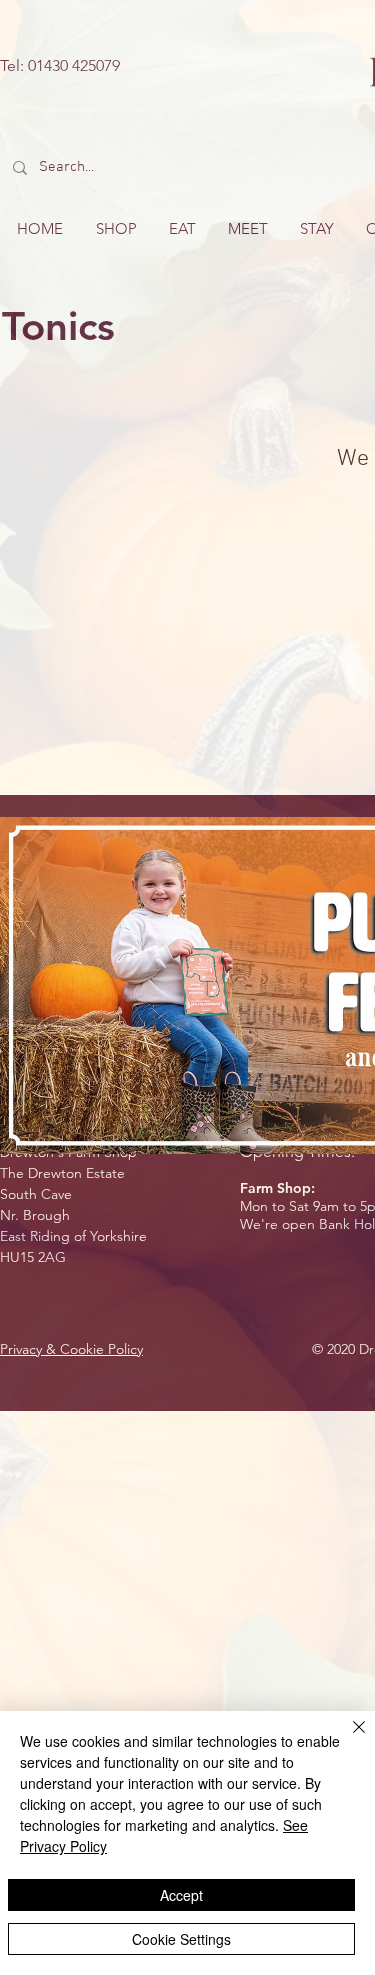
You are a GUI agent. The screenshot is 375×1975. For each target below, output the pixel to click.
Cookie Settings (181, 1939)
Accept (181, 1895)
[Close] (347, 1739)
